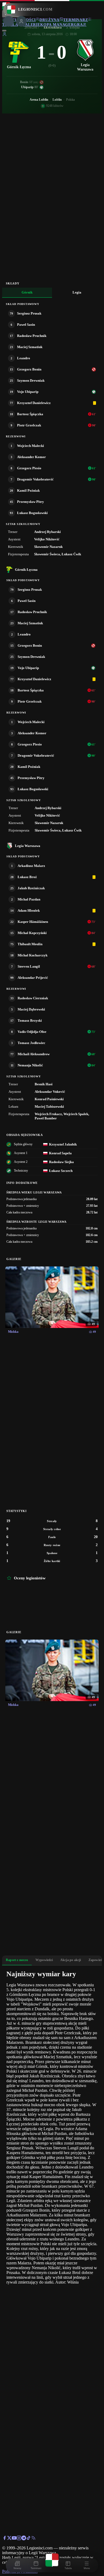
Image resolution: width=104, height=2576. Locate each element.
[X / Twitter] (9, 2539)
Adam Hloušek (29, 910)
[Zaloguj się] (5, 35)
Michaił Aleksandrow (34, 1054)
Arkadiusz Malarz (31, 866)
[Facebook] (5, 2539)
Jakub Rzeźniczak (31, 888)
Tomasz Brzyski (30, 1020)
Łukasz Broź (27, 877)
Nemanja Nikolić (30, 1065)
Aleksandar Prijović (33, 978)
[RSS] (33, 2539)
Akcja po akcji (71, 1960)
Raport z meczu (17, 1960)
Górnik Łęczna (26, 570)
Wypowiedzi (44, 1960)
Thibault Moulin (30, 944)
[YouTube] (14, 2539)
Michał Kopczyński (32, 933)
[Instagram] (19, 2539)
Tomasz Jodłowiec (31, 1043)
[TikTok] (29, 2539)
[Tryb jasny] (4, 31)
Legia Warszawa (28, 846)
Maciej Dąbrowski (31, 1009)
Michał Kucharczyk (33, 955)
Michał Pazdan (29, 899)
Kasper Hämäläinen (33, 922)
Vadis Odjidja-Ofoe (32, 1032)
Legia (77, 292)
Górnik (27, 292)
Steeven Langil (29, 966)
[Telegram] (24, 2539)
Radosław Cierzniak (33, 998)
